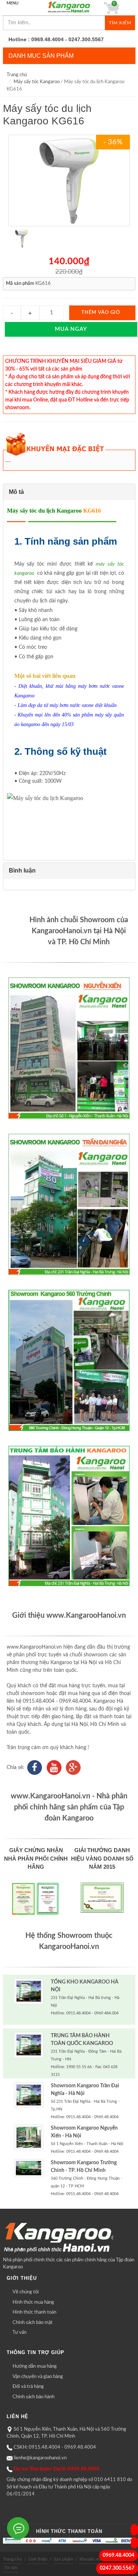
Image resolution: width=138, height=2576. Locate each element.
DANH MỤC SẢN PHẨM (41, 56)
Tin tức (11, 2568)
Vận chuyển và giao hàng (38, 2377)
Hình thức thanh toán (34, 2312)
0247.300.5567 (117, 2568)
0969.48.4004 (118, 2555)
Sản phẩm (63, 2559)
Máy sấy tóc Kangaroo (37, 82)
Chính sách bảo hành (33, 2397)
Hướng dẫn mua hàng (35, 2366)
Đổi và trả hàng (28, 2387)
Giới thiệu (38, 2559)
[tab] (69, 492)
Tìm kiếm (120, 23)
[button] (69, 492)
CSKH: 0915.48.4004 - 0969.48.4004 (55, 2447)
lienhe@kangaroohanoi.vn (40, 2458)
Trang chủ (17, 75)
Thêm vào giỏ (101, 313)
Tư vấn (20, 2333)
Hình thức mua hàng (33, 2302)
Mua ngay (71, 329)
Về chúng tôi (26, 2292)
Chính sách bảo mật (33, 2323)
